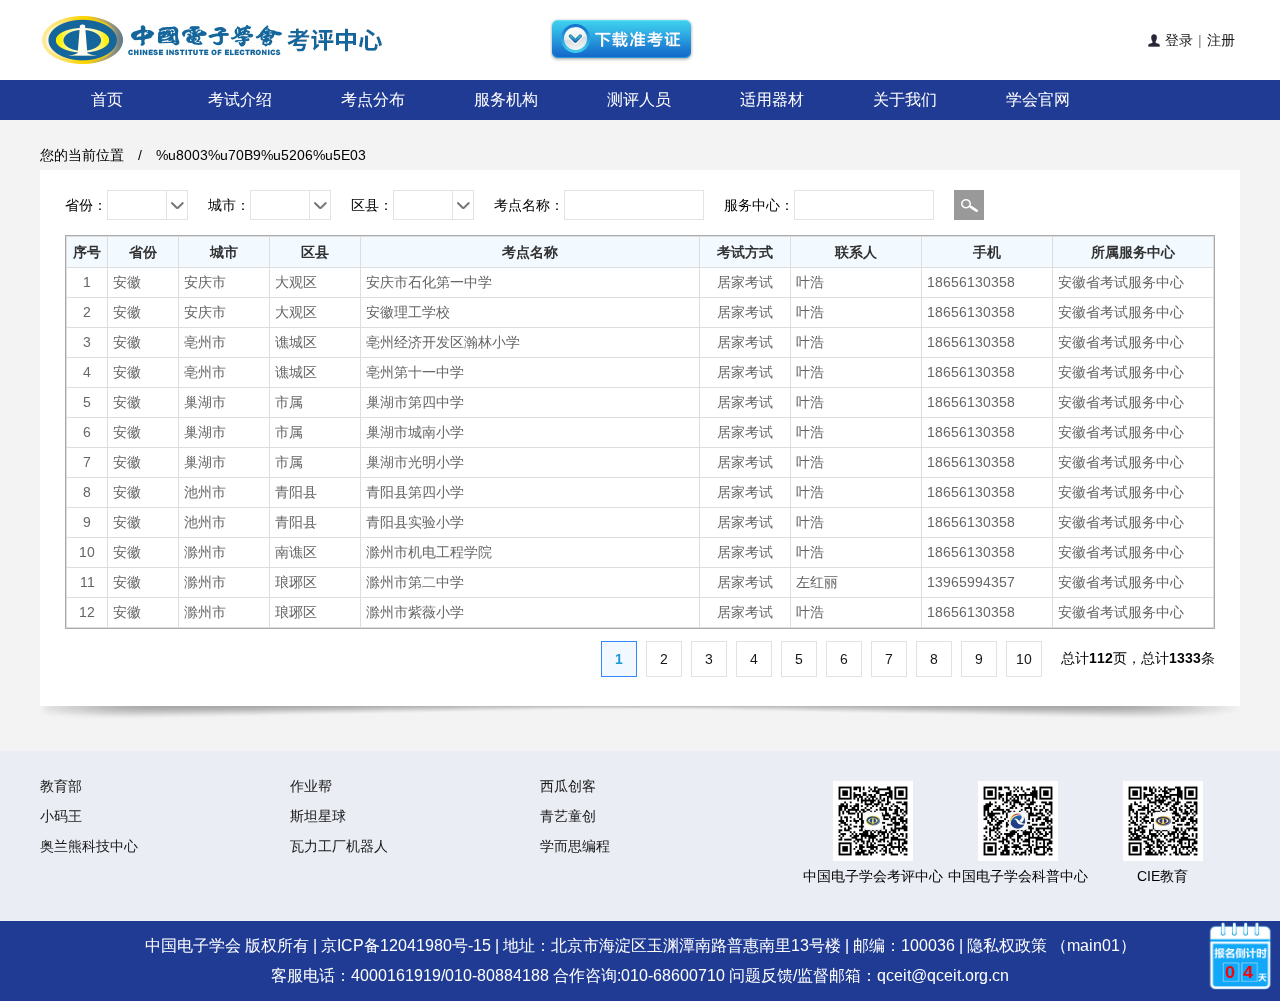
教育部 (61, 786)
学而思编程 (575, 846)
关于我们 (905, 99)
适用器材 (772, 99)
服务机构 (506, 99)
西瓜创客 (568, 786)
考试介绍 (240, 99)
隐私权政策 (1007, 945)
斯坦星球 (318, 816)
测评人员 (639, 99)
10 (1024, 659)
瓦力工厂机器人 (339, 846)
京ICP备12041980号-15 (406, 945)
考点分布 (373, 99)
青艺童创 (568, 816)
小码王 (61, 816)
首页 (107, 99)
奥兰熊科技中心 (89, 846)
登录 (1173, 40)
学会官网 (1038, 99)
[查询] (969, 205)
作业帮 (311, 786)
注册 (1221, 40)
